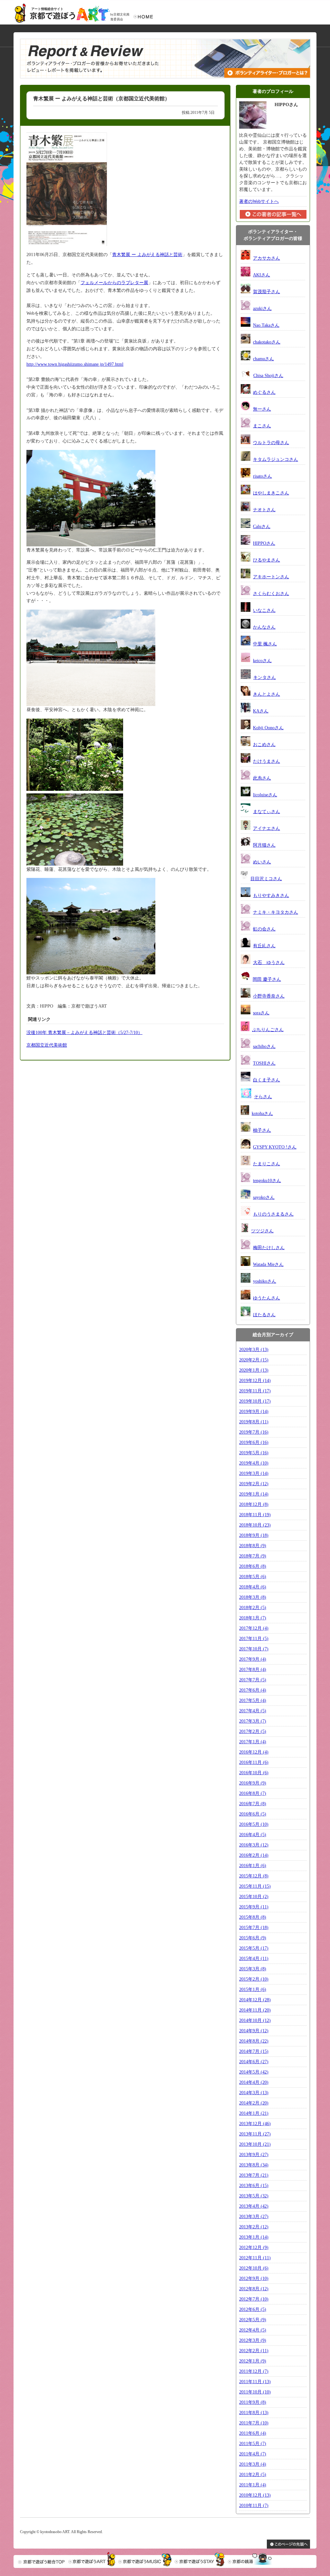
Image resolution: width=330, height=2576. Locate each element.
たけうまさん (267, 761)
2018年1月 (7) (253, 1618)
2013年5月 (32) (254, 2196)
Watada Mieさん (268, 1264)
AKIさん (262, 275)
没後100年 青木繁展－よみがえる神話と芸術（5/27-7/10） (84, 1033)
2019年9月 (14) (254, 1412)
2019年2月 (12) (254, 1484)
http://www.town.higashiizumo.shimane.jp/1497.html (75, 364)
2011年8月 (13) (254, 2413)
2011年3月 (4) (253, 2464)
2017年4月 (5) (253, 1711)
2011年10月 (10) (255, 2392)
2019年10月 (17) (255, 1401)
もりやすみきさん (271, 895)
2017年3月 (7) (253, 1721)
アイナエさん (267, 828)
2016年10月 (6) (254, 1773)
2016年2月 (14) (254, 1855)
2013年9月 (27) (254, 2155)
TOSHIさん (264, 1063)
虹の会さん (264, 929)
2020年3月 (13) (254, 1350)
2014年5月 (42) (254, 2072)
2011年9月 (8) (253, 2402)
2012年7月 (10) (254, 2299)
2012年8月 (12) (254, 2289)
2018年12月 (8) (254, 1504)
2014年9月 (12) (254, 2031)
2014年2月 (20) (254, 2103)
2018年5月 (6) (253, 1577)
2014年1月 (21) (254, 2113)
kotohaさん (262, 1114)
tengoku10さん (267, 1181)
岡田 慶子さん (267, 979)
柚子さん (262, 1130)
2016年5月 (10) (254, 1824)
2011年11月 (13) (255, 2382)
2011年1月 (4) (253, 2485)
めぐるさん (264, 392)
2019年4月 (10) (254, 1463)
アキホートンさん (271, 577)
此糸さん (262, 778)
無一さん (262, 409)
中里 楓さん (265, 644)
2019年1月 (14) (254, 1494)
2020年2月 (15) (254, 1360)
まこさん (262, 426)
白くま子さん (267, 1080)
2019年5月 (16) (254, 1453)
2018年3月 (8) (253, 1597)
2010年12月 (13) (255, 2495)
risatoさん (262, 476)
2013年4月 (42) (254, 2206)
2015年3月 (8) (253, 1969)
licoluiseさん (265, 795)
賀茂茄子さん (267, 292)
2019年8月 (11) (254, 1422)
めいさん (262, 862)
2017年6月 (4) (253, 1690)
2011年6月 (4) (253, 2433)
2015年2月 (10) (254, 1979)
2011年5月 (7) (253, 2444)
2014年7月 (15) (254, 2051)
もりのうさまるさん (273, 1214)
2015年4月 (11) (254, 1959)
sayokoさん (264, 1197)
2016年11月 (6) (254, 1762)
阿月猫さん (264, 845)
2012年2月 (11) (254, 2351)
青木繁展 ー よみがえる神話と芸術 (147, 255)
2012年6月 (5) (253, 2309)
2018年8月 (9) (253, 1546)
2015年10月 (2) (254, 1897)
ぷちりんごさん (268, 1030)
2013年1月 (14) (254, 2237)
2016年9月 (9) (253, 1783)
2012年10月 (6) (254, 2268)
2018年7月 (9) (253, 1556)
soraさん (261, 1013)
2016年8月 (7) (253, 1793)
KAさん (261, 711)
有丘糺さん (264, 946)
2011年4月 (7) (253, 2454)
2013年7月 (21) (254, 2175)
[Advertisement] (75, 1109)
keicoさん (262, 661)
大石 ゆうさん (269, 963)
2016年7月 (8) (253, 1804)
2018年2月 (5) (253, 1608)
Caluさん (262, 527)
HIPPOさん (264, 543)
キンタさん (265, 677)
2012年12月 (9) (254, 2248)
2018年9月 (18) (254, 1535)
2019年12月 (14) (255, 1381)
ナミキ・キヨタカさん (276, 912)
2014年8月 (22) (254, 2041)
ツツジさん (262, 1231)
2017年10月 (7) (254, 1649)
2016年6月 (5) (253, 1814)
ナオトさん (264, 510)
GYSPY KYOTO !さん (275, 1147)
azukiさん (262, 308)
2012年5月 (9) (253, 2320)
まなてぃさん (267, 812)
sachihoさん (264, 1046)
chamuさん (263, 359)
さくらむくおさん (271, 594)
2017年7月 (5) (253, 1680)
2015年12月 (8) (254, 1876)
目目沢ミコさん (266, 879)
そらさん (263, 1097)
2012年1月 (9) (253, 2361)
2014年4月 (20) (254, 2082)
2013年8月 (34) (254, 2165)
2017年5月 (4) (253, 1701)
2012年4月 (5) (253, 2330)
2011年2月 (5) (253, 2475)
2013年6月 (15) (254, 2186)
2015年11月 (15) (255, 1886)
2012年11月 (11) (255, 2258)
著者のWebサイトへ (259, 201)
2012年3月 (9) (253, 2340)
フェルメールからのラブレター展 (114, 283)
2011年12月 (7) (254, 2371)
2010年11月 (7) (254, 2506)
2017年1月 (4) (253, 1742)
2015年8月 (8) (253, 1917)
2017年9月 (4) (253, 1659)
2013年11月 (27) (255, 2134)
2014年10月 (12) (255, 2020)
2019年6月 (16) (254, 1442)
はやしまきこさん (271, 493)
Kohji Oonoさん (268, 728)
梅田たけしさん (269, 1248)
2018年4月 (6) (253, 1587)
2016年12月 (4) (254, 1752)
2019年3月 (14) (254, 1473)
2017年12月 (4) (254, 1628)
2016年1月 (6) (253, 1866)
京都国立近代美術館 (47, 1045)
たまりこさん (267, 1164)
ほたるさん (264, 1315)
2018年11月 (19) (255, 1515)
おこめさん (264, 745)
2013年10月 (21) (255, 2144)
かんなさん (264, 627)
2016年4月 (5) (253, 1835)
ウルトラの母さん (271, 443)
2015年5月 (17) (254, 1948)
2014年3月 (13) (254, 2093)
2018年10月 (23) (255, 1525)
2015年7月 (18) (254, 1928)
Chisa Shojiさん (268, 376)
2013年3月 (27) (254, 2217)
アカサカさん (267, 258)
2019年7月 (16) (254, 1432)
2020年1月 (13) (254, 1370)
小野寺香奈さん (269, 996)
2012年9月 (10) (254, 2278)
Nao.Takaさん (266, 325)
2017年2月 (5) (253, 1731)
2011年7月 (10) (254, 2423)
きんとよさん (267, 694)
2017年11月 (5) (254, 1639)
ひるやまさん (267, 560)
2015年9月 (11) (254, 1907)
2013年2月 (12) (254, 2227)
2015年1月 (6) (253, 1989)
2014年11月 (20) (255, 2010)
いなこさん (264, 610)
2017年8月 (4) (253, 1670)
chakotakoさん (267, 342)
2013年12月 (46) (255, 2124)
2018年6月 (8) (253, 1566)
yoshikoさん (265, 1281)
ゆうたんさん (267, 1298)
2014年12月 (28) (255, 2000)
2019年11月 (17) (255, 1391)
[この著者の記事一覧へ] (273, 218)
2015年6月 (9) (253, 1938)
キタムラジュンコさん (276, 459)
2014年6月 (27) (254, 2062)
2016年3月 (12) (254, 1845)
